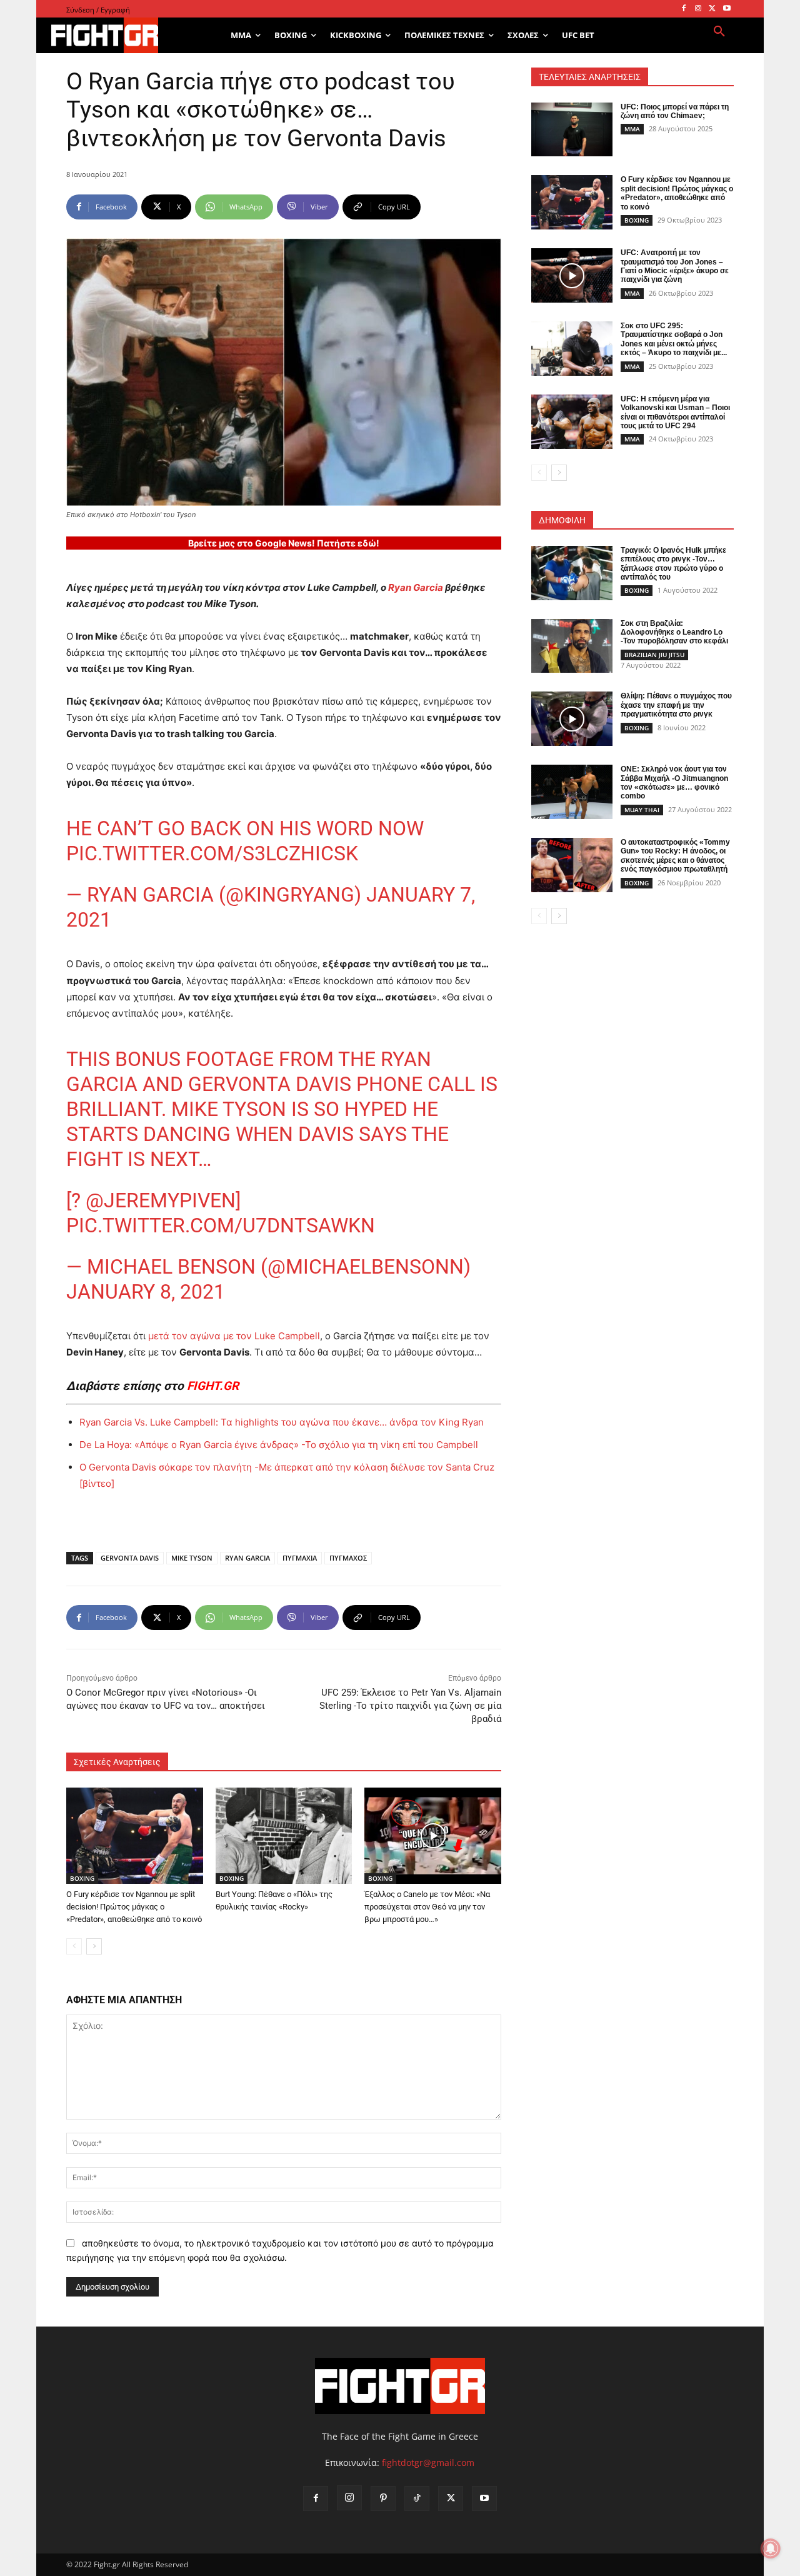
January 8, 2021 (146, 1292)
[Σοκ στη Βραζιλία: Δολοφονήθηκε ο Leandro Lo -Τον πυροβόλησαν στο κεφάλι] (572, 646)
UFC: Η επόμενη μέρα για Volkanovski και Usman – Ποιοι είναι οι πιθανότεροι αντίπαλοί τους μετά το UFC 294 (675, 412)
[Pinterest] (383, 2498)
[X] (712, 9)
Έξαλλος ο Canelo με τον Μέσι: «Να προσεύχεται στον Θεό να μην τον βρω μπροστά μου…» (427, 1907)
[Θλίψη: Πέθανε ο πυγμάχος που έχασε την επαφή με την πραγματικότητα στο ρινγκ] (572, 719)
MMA (632, 129)
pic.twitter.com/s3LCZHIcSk (212, 853)
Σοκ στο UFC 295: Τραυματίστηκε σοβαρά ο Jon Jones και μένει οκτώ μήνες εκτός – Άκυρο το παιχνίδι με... (674, 339)
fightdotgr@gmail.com (428, 2463)
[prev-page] (74, 1946)
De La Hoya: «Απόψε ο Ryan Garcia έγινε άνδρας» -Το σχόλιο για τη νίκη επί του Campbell (279, 1445)
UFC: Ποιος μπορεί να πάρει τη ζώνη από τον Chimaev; (675, 111)
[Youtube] (727, 9)
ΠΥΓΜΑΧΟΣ (348, 1558)
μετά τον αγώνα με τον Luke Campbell (233, 1336)
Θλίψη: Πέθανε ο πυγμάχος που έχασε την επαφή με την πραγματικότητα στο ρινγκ (676, 705)
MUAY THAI (642, 810)
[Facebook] (684, 9)
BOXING (82, 1878)
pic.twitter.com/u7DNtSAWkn (221, 1225)
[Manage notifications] (771, 2548)
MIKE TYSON (192, 1558)
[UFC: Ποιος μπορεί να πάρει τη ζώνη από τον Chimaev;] (572, 130)
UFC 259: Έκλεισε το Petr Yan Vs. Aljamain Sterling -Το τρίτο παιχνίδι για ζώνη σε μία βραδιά (410, 1706)
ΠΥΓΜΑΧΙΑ (300, 1558)
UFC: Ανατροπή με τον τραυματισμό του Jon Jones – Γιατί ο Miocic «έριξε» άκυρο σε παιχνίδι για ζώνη (675, 266)
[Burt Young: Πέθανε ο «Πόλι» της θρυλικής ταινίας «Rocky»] (284, 1835)
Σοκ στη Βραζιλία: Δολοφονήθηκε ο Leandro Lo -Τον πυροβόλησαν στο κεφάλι (674, 632)
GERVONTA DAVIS (130, 1558)
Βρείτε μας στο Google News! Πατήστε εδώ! (284, 543)
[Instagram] (698, 9)
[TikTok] (417, 2498)
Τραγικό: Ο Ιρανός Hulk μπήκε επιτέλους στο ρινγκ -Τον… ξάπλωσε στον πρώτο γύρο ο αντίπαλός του (673, 564)
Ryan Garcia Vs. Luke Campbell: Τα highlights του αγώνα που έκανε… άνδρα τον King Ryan (282, 1422)
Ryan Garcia (416, 587)
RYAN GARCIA (247, 1558)
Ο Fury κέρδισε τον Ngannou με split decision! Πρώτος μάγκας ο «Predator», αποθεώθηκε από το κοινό (134, 1907)
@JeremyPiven (161, 1200)
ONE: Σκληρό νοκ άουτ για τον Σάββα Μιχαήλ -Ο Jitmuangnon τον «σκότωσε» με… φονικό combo (674, 782)
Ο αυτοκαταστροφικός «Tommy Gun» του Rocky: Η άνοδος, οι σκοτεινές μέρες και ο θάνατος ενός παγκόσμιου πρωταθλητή (675, 856)
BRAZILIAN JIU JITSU (654, 655)
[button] (719, 32)
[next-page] (94, 1946)
